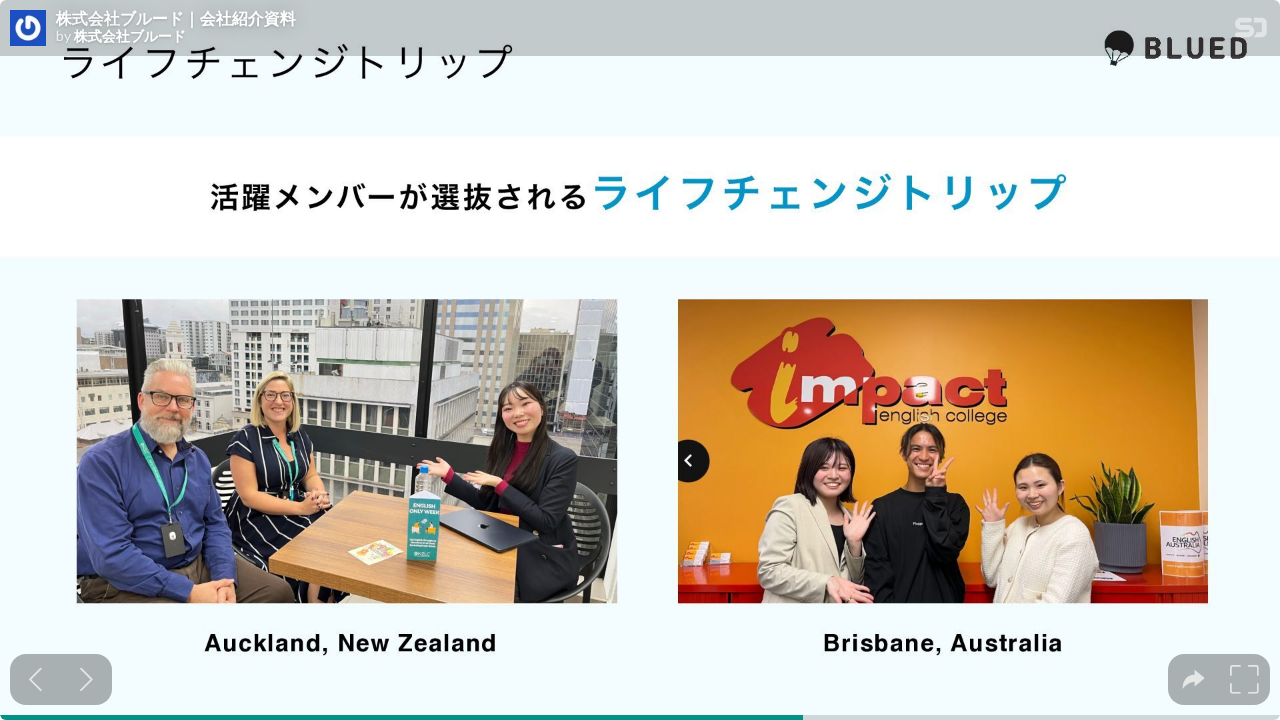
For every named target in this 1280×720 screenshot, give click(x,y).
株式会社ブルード (130, 36)
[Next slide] (86, 679)
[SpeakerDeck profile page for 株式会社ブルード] (28, 29)
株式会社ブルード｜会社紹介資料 (176, 18)
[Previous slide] (35, 679)
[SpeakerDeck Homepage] (1251, 31)
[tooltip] (1193, 679)
